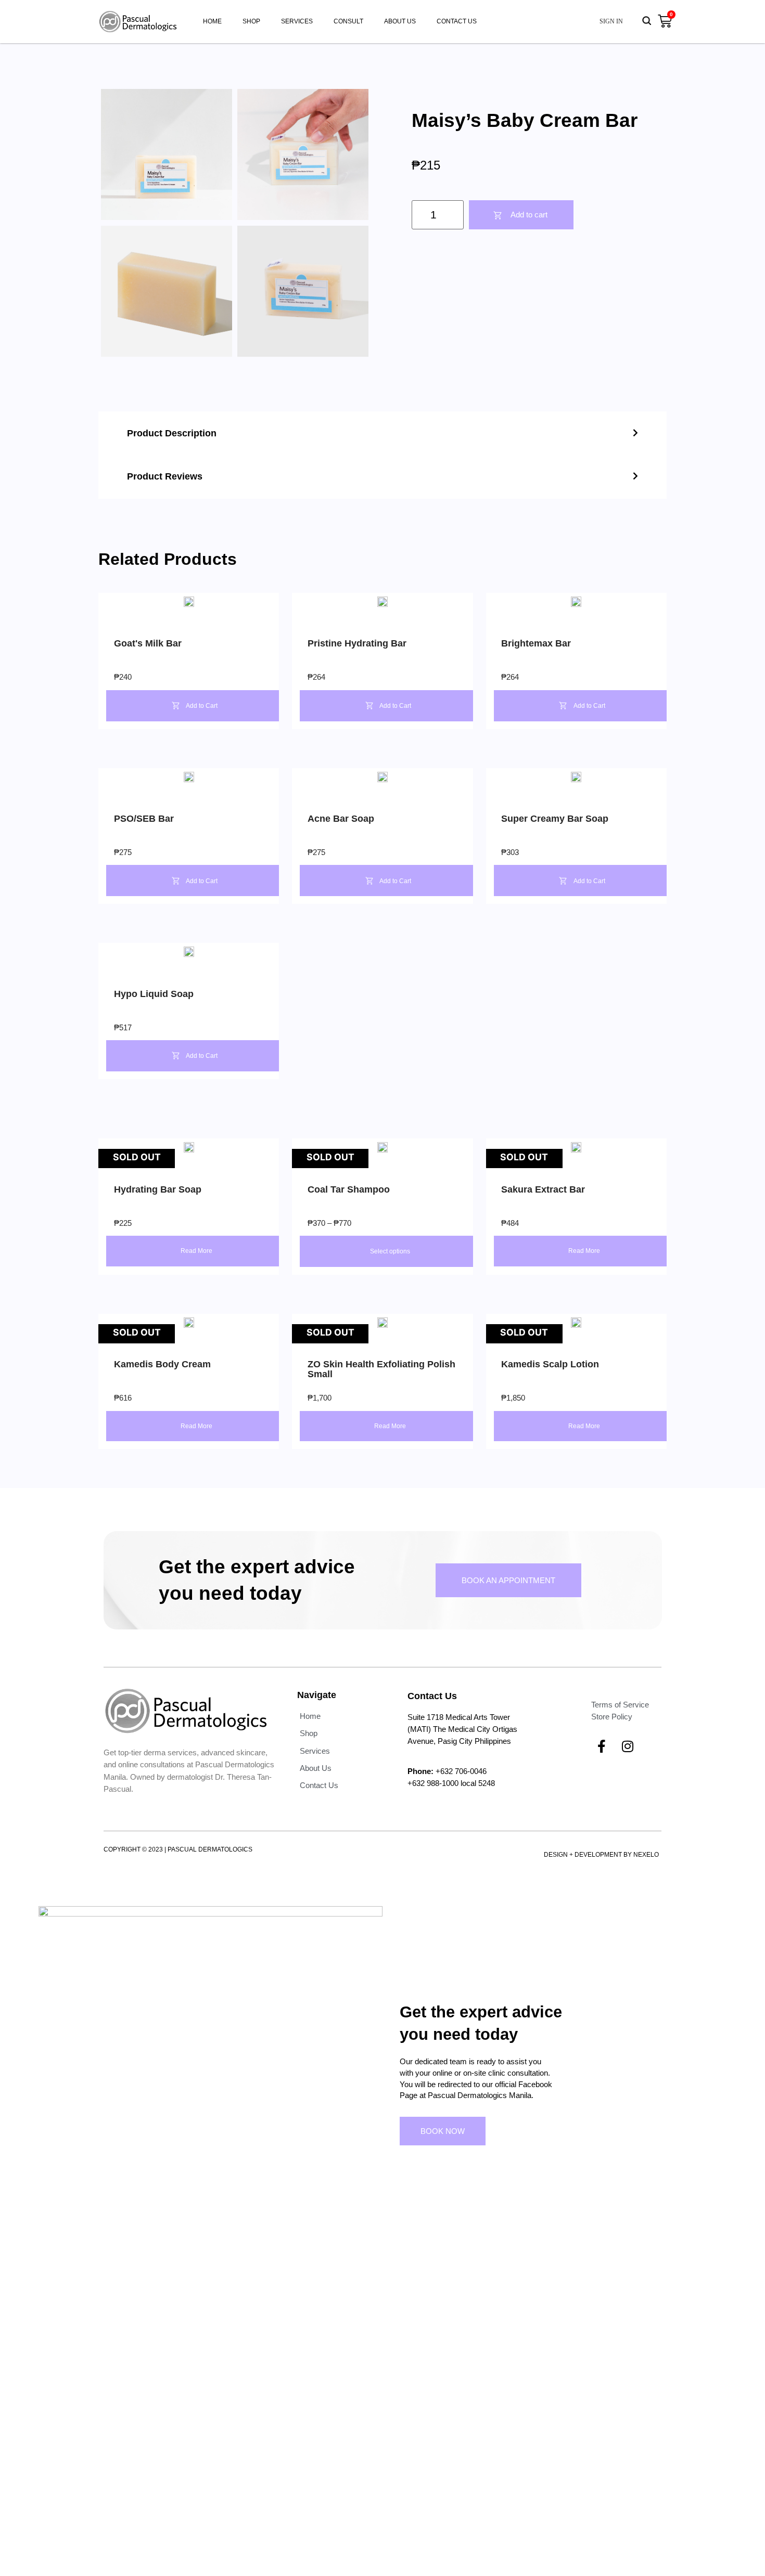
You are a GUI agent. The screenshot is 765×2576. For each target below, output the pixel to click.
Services (297, 21)
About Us (400, 21)
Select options (390, 1251)
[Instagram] (628, 1746)
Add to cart (529, 215)
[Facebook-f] (602, 1746)
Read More (196, 1251)
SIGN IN (611, 21)
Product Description (172, 433)
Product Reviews (165, 476)
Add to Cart (202, 706)
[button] (382, 433)
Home (212, 21)
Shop (251, 21)
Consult (348, 21)
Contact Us (457, 21)
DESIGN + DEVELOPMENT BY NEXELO (601, 1855)
